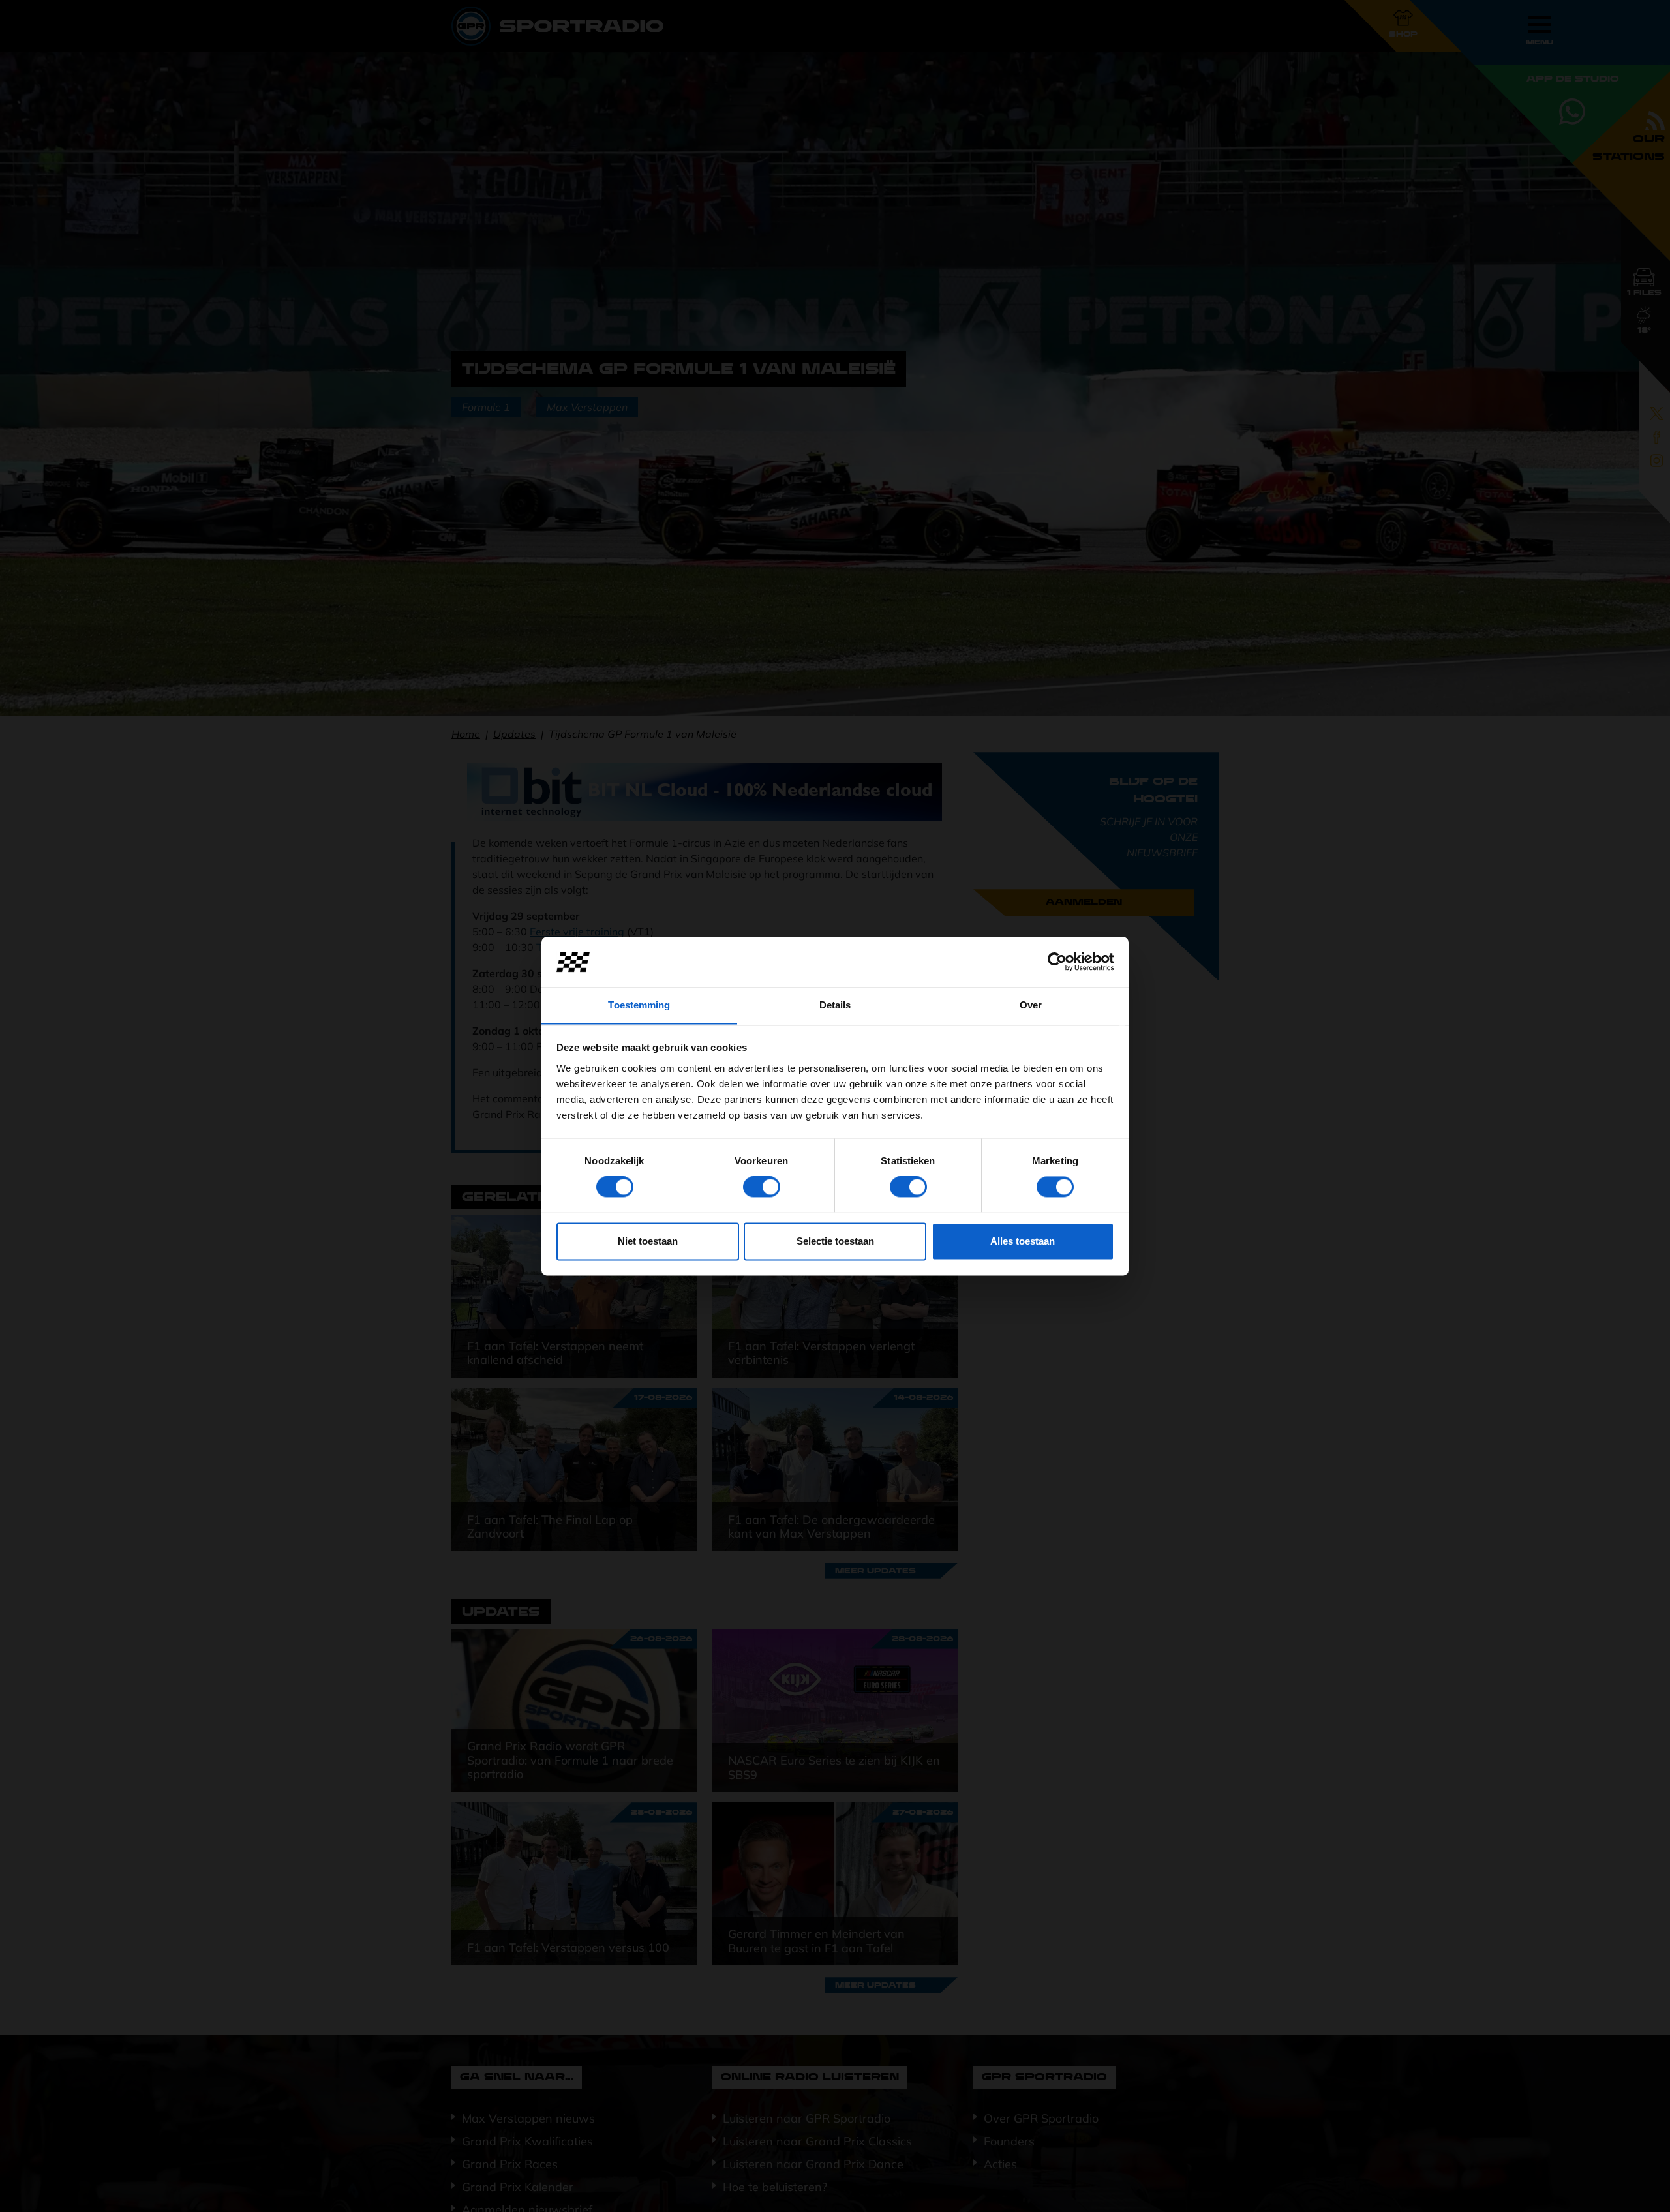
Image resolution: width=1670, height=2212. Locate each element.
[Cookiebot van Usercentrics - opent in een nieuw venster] (1057, 962)
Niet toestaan (648, 1241)
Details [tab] (835, 1005)
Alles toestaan (1023, 1241)
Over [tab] (1031, 1005)
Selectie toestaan (835, 1241)
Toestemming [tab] (639, 1005)
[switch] (762, 1187)
